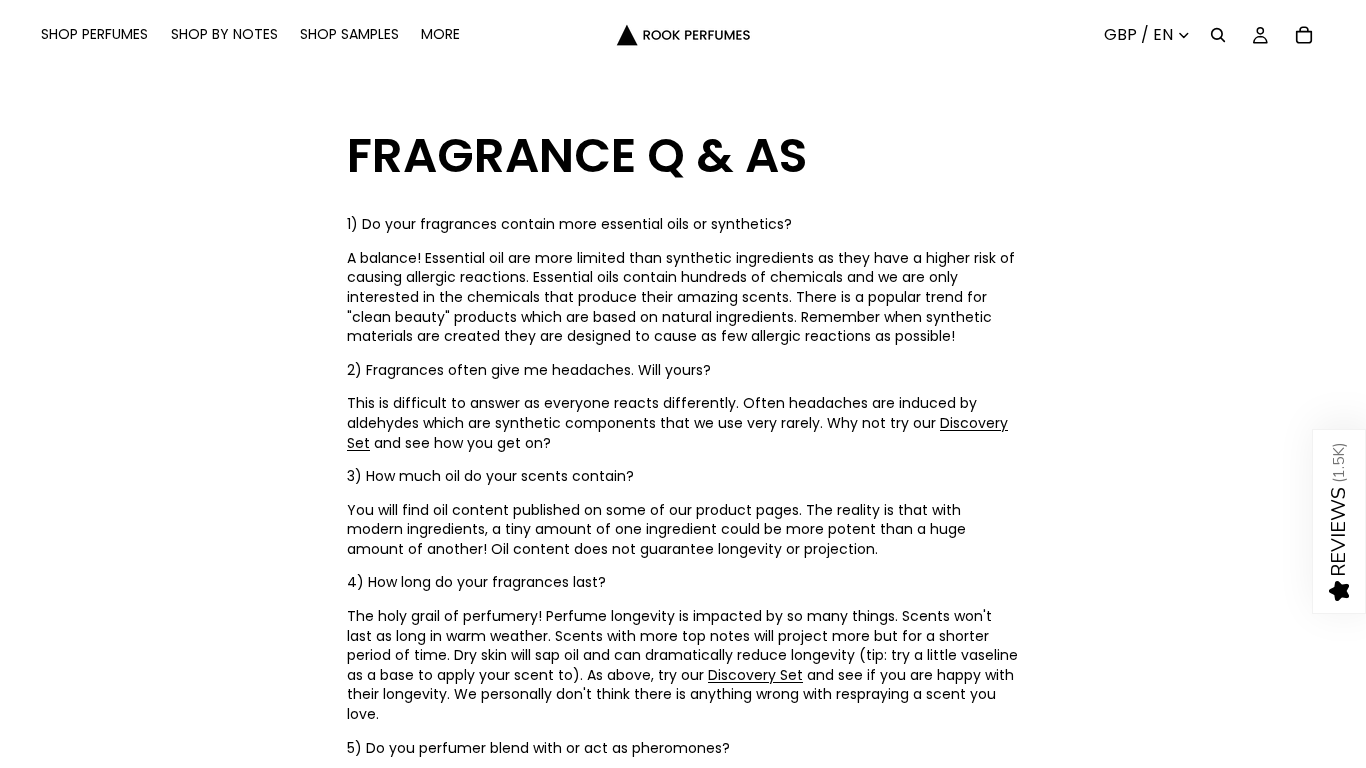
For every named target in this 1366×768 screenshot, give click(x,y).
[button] (1339, 521)
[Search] (1218, 35)
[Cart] (1304, 35)
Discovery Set (755, 675)
